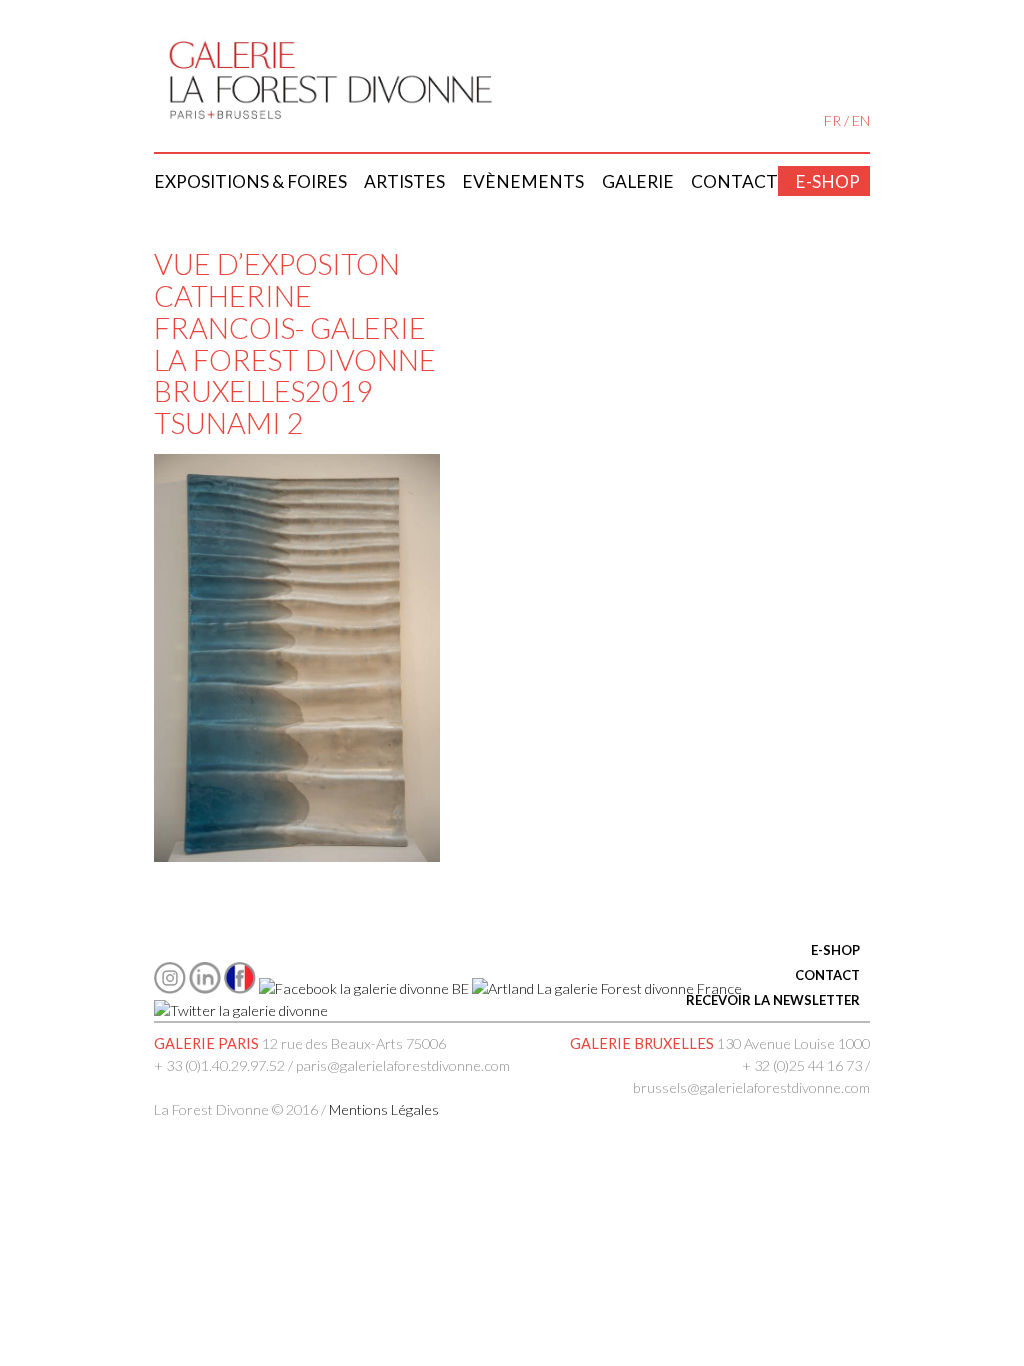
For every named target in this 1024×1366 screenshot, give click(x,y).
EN (861, 120)
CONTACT (827, 975)
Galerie (638, 181)
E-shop (827, 181)
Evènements (523, 181)
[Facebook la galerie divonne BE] (364, 988)
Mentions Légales (384, 1109)
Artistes (404, 181)
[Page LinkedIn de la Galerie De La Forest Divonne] (205, 988)
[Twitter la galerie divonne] (241, 1010)
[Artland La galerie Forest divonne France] (607, 988)
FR (832, 120)
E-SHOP (835, 950)
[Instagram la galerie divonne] (170, 988)
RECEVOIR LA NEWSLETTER (773, 1000)
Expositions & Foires (250, 181)
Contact (734, 181)
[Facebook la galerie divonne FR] (240, 988)
